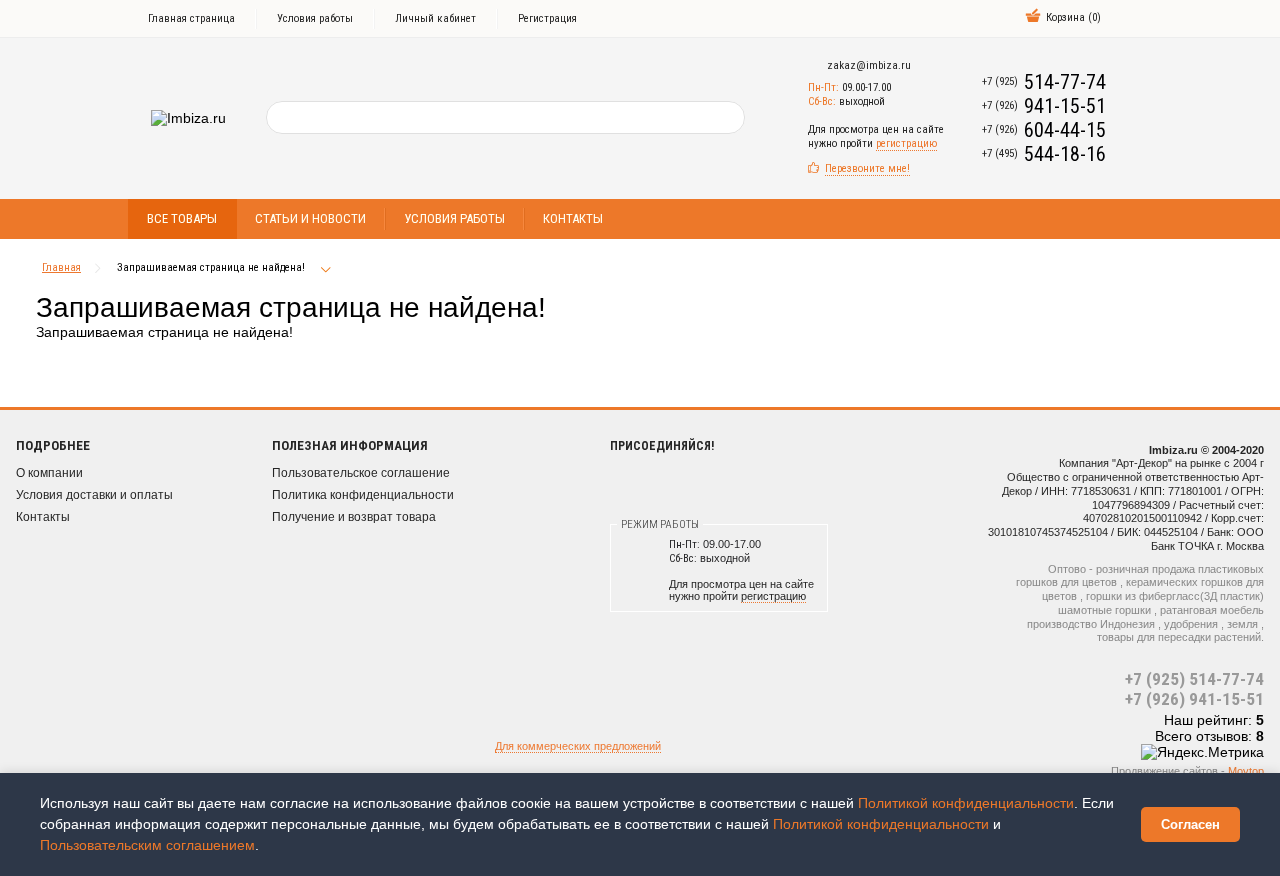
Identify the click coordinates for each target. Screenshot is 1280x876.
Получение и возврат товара (354, 517)
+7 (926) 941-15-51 (1194, 699)
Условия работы (315, 18)
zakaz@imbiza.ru (869, 65)
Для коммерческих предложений (578, 746)
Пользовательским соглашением (147, 845)
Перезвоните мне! (867, 168)
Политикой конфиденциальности (966, 803)
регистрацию (906, 143)
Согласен (1190, 824)
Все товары (182, 218)
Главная (61, 267)
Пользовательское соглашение (361, 473)
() (1073, 17)
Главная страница (191, 18)
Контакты (573, 218)
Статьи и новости (310, 218)
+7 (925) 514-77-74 (1194, 679)
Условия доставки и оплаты (94, 495)
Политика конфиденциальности (363, 495)
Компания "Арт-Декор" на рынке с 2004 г (1161, 463)
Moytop (1246, 771)
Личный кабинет (435, 18)
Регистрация (547, 18)
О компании (49, 473)
